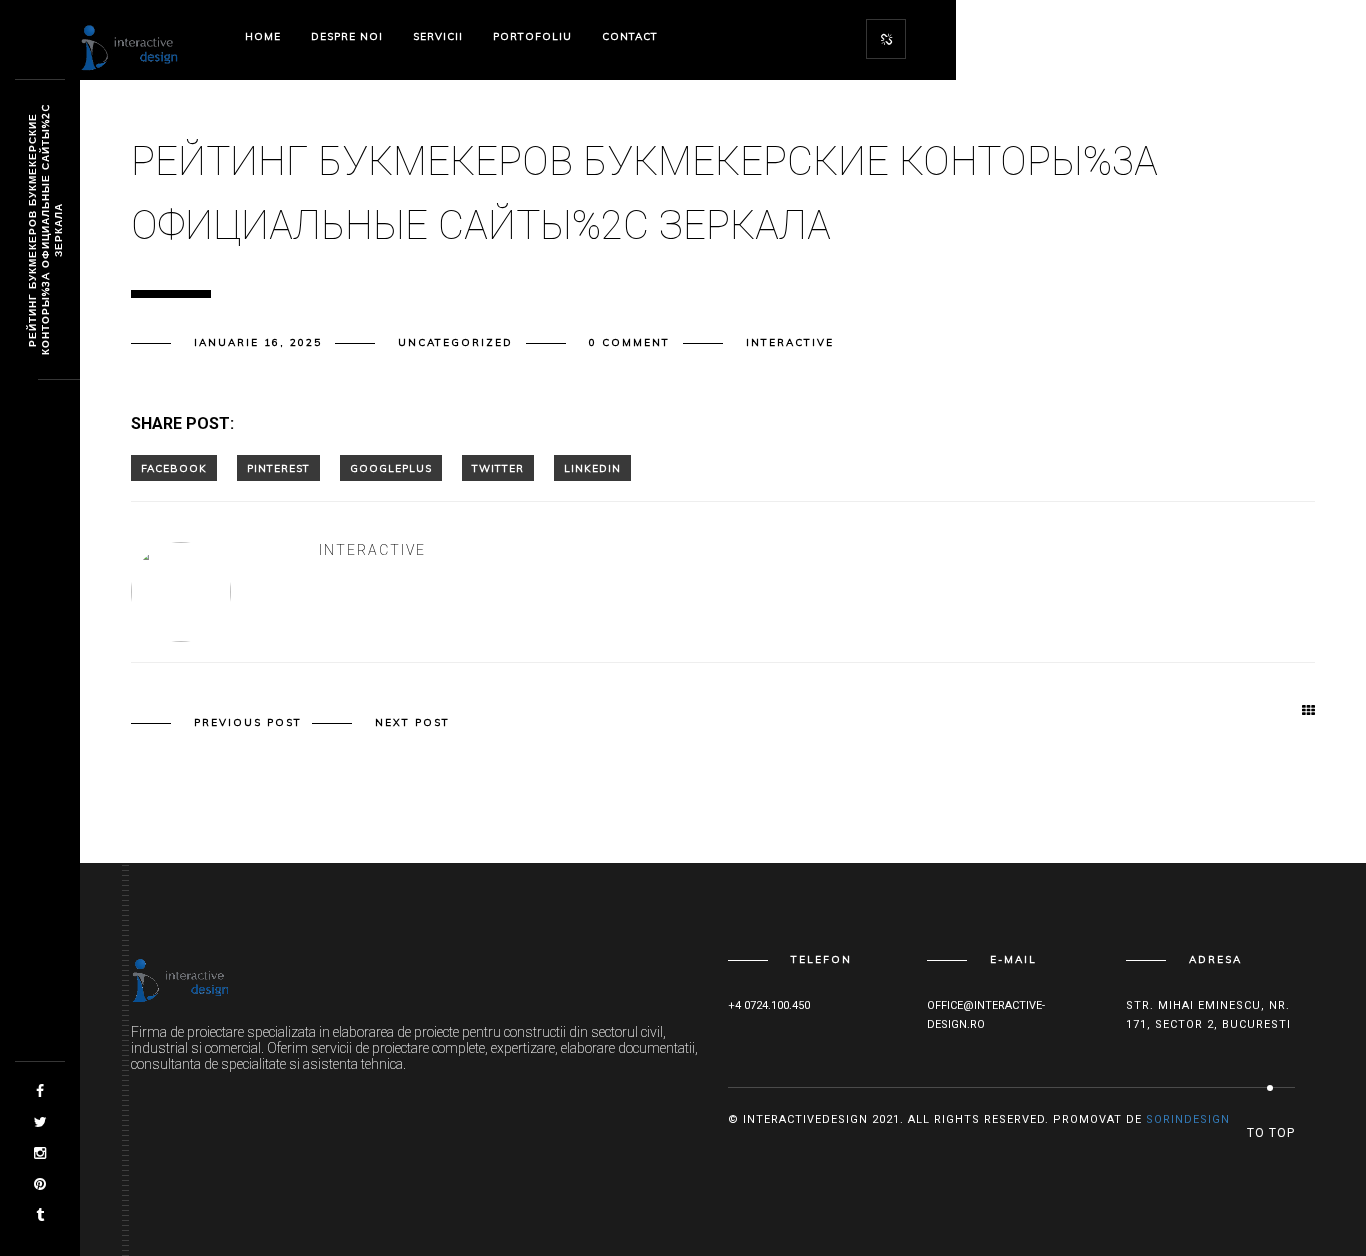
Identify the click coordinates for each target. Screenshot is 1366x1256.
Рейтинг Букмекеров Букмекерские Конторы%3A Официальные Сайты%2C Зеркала (45, 230)
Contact (630, 36)
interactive (790, 342)
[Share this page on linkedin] (592, 468)
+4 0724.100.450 (769, 1005)
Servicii (438, 36)
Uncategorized (455, 342)
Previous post (248, 722)
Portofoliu (532, 36)
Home (263, 36)
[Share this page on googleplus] (391, 468)
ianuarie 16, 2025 (258, 342)
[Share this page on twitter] (498, 468)
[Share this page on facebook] (174, 468)
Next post (412, 722)
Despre (347, 36)
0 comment (629, 342)
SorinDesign (1188, 1119)
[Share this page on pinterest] (278, 468)
